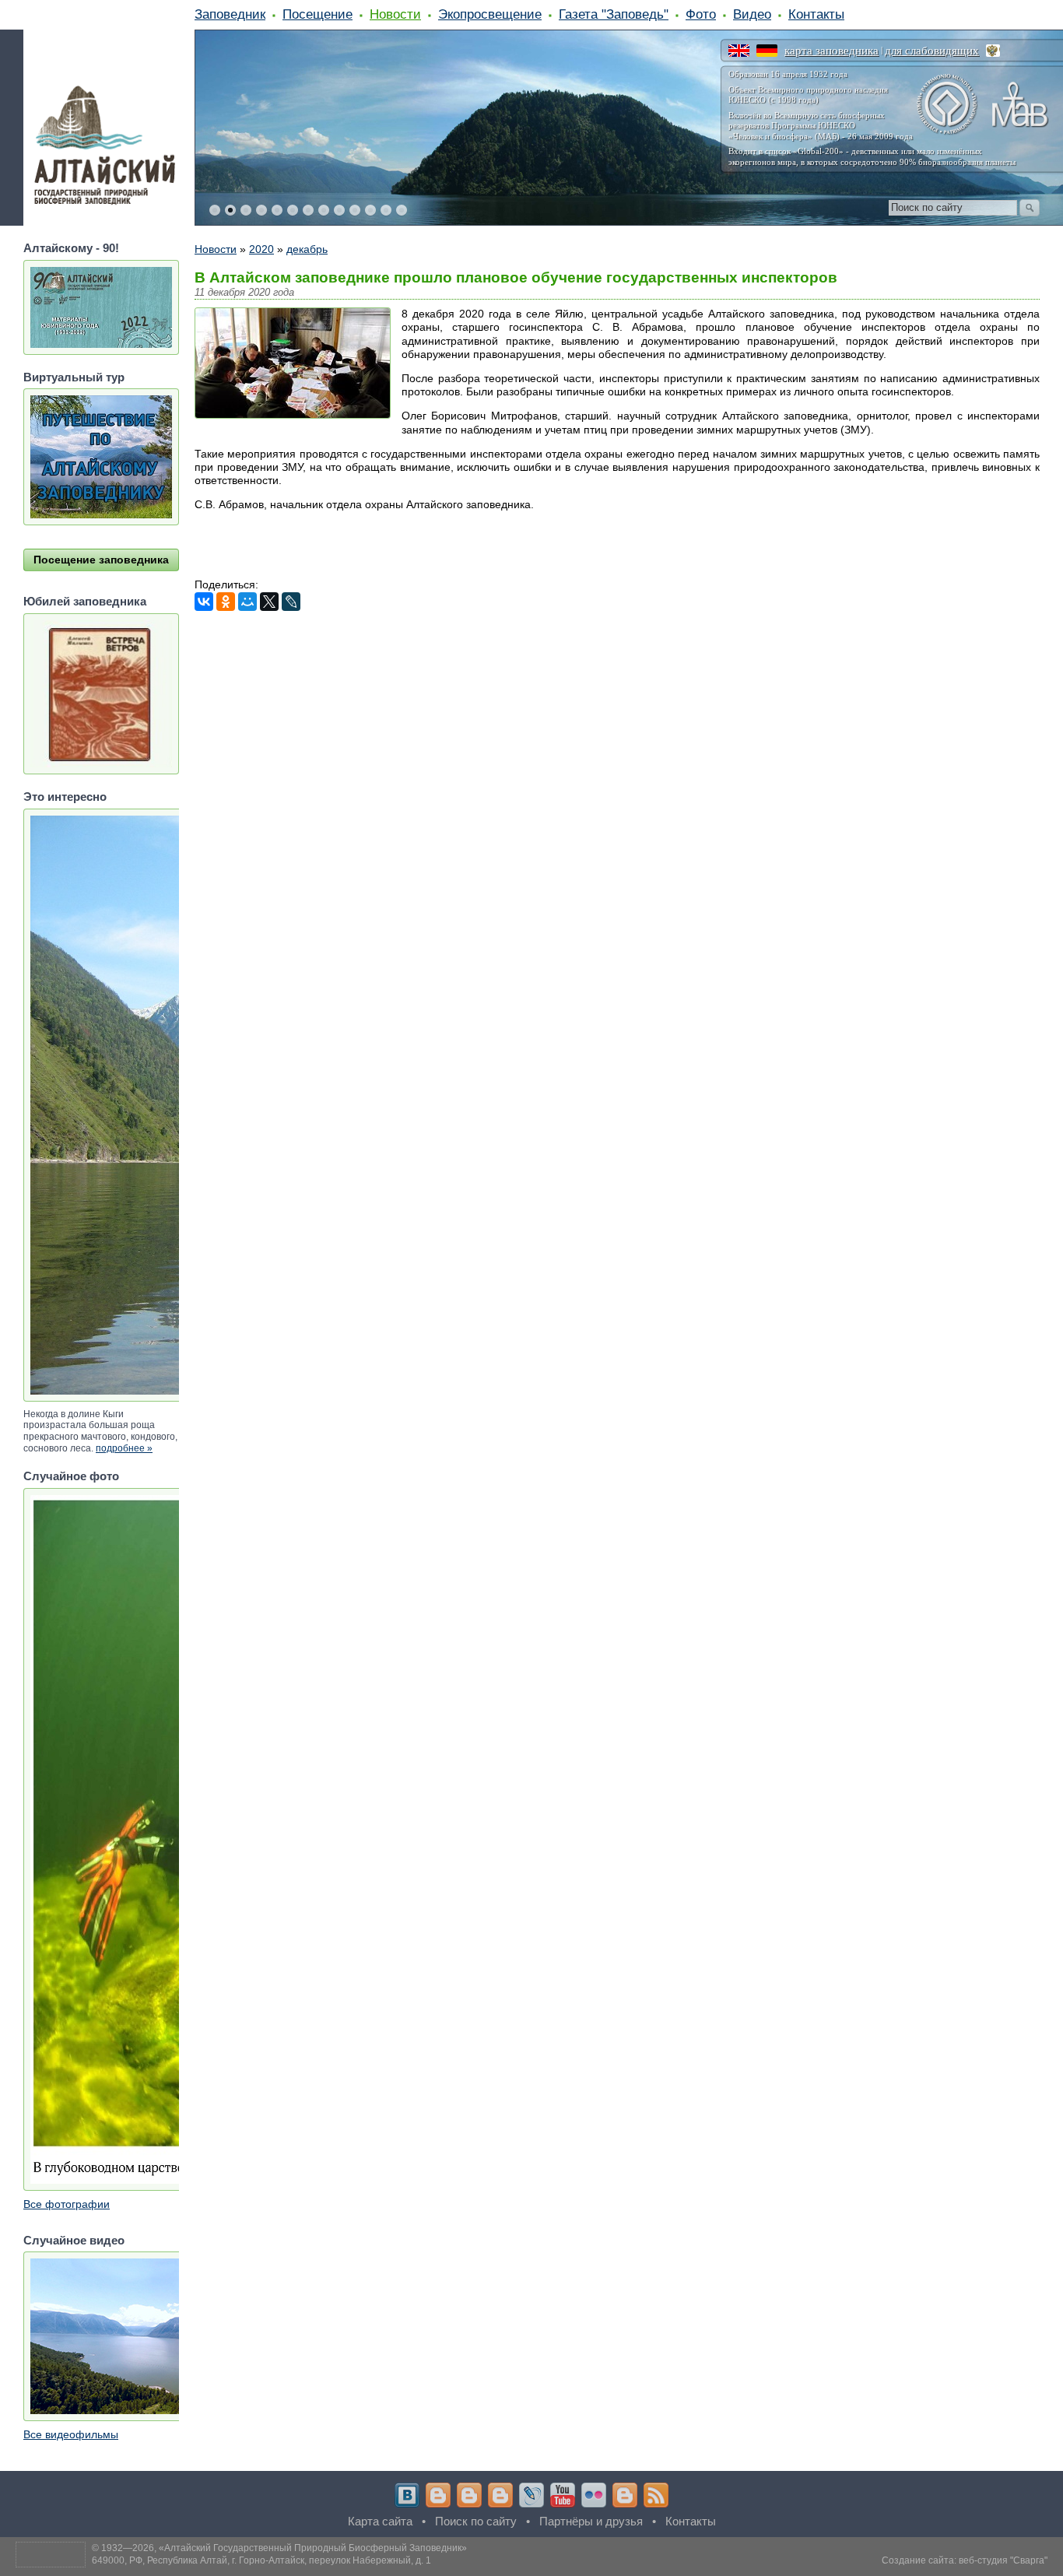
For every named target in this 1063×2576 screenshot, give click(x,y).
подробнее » (124, 1448)
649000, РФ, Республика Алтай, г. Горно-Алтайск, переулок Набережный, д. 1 (261, 2560)
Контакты (816, 14)
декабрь (307, 249)
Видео (752, 14)
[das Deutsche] (767, 51)
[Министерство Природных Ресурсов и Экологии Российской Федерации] (993, 51)
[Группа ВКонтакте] (407, 2495)
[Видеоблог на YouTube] (563, 2495)
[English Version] (739, 51)
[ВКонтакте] (204, 602)
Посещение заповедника (101, 560)
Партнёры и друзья (591, 2521)
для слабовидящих (932, 51)
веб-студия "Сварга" (1003, 2560)
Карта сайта (380, 2521)
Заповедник (230, 14)
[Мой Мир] (247, 602)
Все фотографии (67, 2204)
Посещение (317, 14)
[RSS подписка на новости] (656, 2495)
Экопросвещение (490, 14)
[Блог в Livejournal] (531, 2495)
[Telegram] (438, 2495)
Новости (395, 14)
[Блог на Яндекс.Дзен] (500, 2495)
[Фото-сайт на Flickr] (594, 2495)
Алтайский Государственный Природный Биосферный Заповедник (313, 2548)
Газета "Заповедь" (614, 14)
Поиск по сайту (476, 2521)
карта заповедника (831, 51)
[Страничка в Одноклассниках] (469, 2495)
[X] (269, 602)
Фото (701, 14)
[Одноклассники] (226, 602)
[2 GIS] (625, 2495)
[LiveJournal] (291, 602)
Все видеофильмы (71, 2434)
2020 (261, 249)
